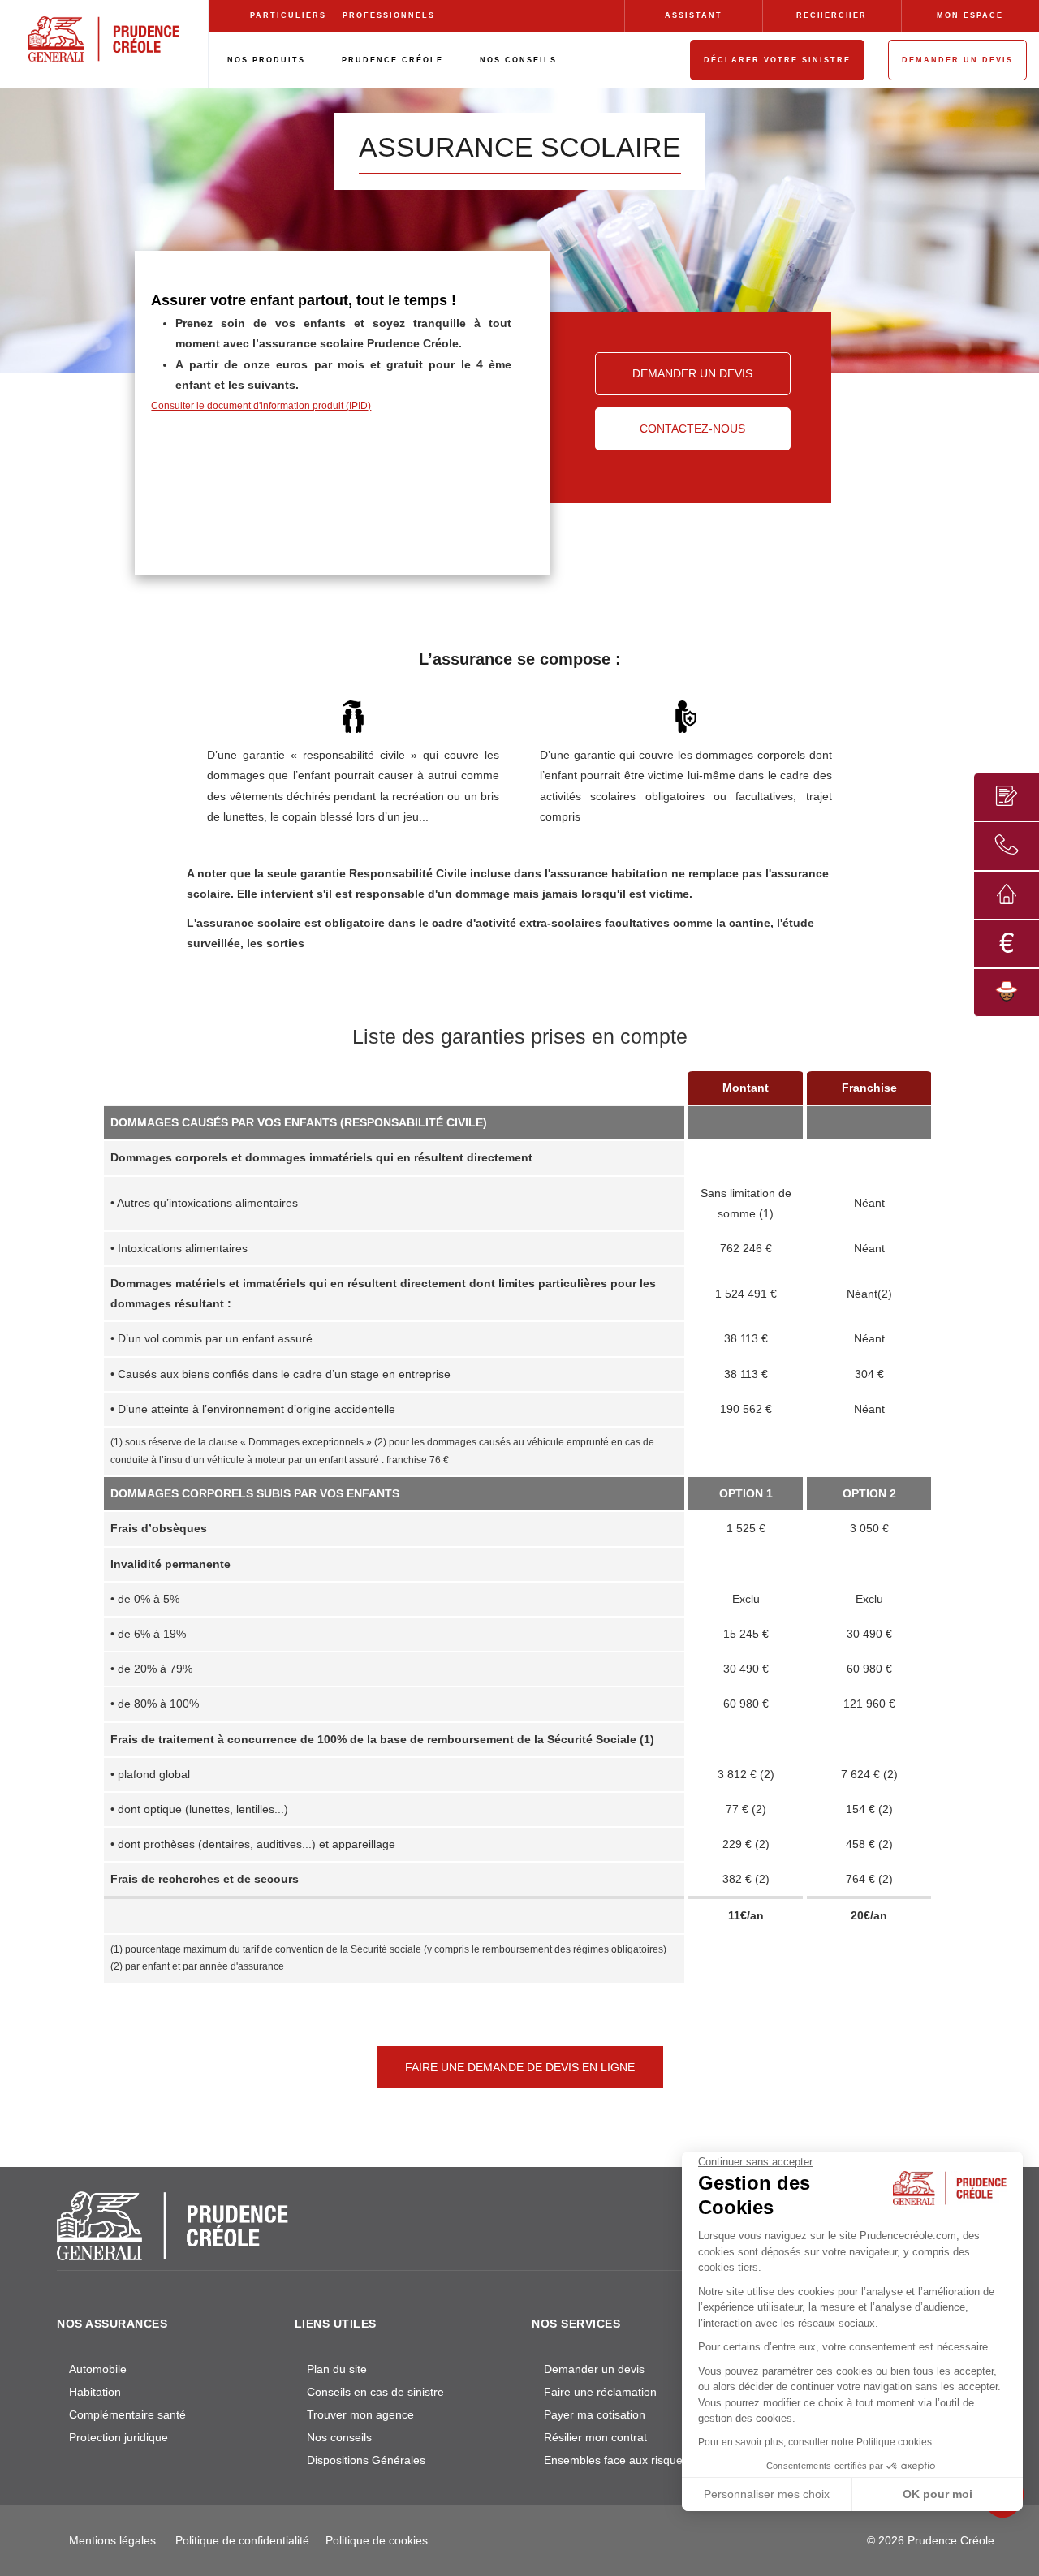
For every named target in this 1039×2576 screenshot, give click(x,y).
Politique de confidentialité (242, 2540)
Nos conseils (339, 2437)
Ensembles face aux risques (616, 2460)
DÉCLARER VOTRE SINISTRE (777, 60)
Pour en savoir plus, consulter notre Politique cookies (815, 2442)
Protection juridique (119, 2437)
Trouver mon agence (360, 2414)
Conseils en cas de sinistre (375, 2392)
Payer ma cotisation (595, 2414)
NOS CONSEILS (518, 60)
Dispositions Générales (366, 2460)
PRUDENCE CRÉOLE (392, 60)
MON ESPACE (970, 15)
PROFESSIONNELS (389, 15)
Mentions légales (112, 2540)
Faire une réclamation (600, 2392)
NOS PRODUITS (266, 60)
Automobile (98, 2369)
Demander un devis (594, 2369)
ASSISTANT (694, 15)
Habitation (95, 2392)
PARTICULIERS (288, 15)
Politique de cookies (377, 2540)
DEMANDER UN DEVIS (957, 60)
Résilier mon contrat (595, 2437)
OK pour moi (938, 2494)
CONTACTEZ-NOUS (692, 429)
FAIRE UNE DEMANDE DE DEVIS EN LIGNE (520, 2067)
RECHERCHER (832, 15)
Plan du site (337, 2369)
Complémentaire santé (127, 2414)
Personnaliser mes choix (767, 2494)
